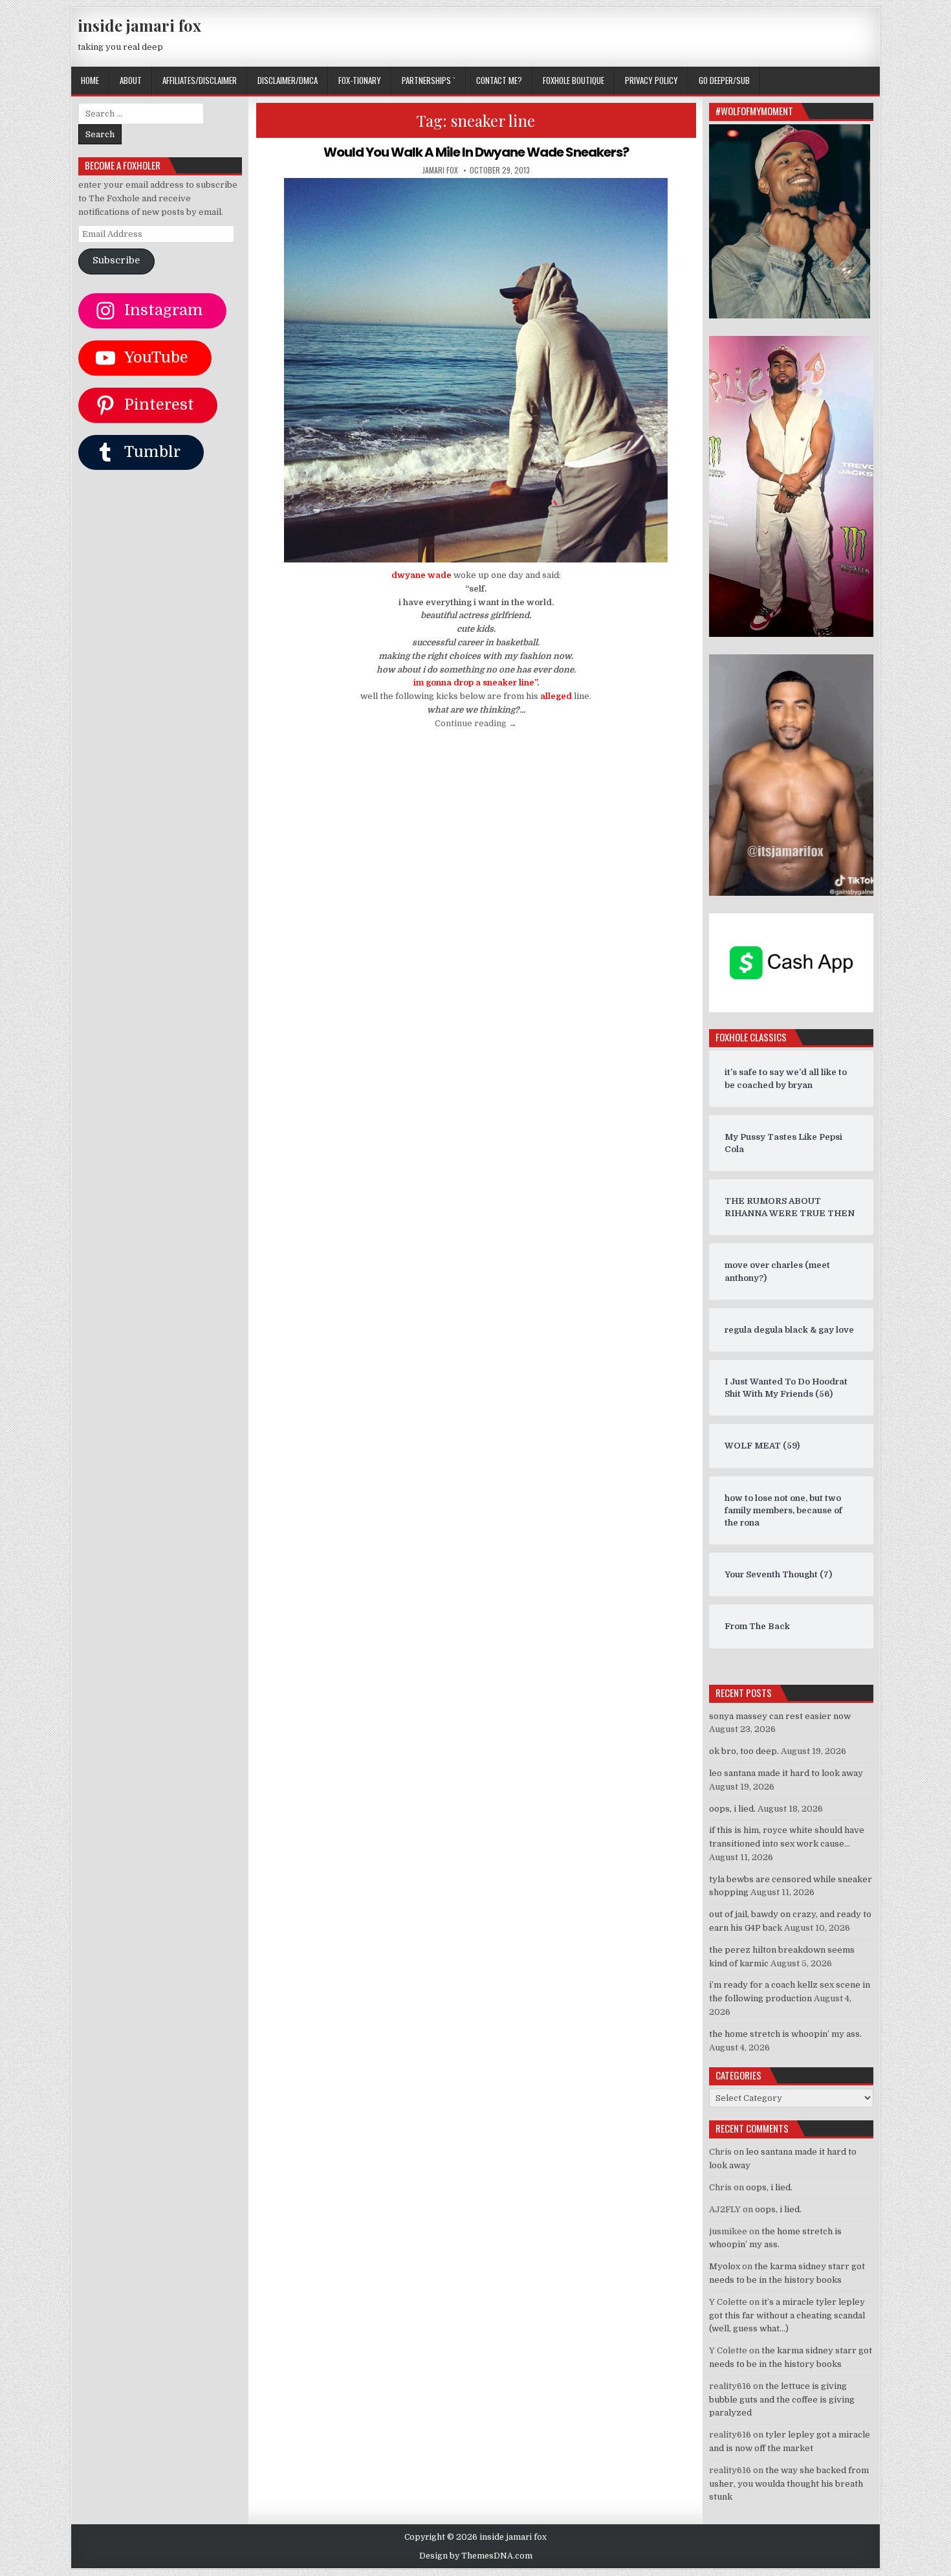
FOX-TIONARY (360, 80)
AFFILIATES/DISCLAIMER (200, 80)
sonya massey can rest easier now (780, 1716)
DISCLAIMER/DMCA (288, 80)
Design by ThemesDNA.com (476, 2556)
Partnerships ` (429, 80)
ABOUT (131, 80)
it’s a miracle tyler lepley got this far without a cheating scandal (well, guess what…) (787, 2315)
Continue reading (476, 723)
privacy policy (651, 80)
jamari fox (440, 170)
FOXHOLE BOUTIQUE (574, 80)
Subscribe (116, 261)
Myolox (725, 2266)
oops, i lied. (732, 1809)
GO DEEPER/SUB (724, 80)
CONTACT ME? (499, 80)
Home (90, 80)
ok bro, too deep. (744, 1751)
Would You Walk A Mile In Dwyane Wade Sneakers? (476, 152)
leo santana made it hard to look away (786, 1773)
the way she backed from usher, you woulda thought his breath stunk (789, 2484)
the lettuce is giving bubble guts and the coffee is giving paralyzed (782, 2400)
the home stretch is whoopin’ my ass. (785, 2034)
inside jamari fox (139, 25)
